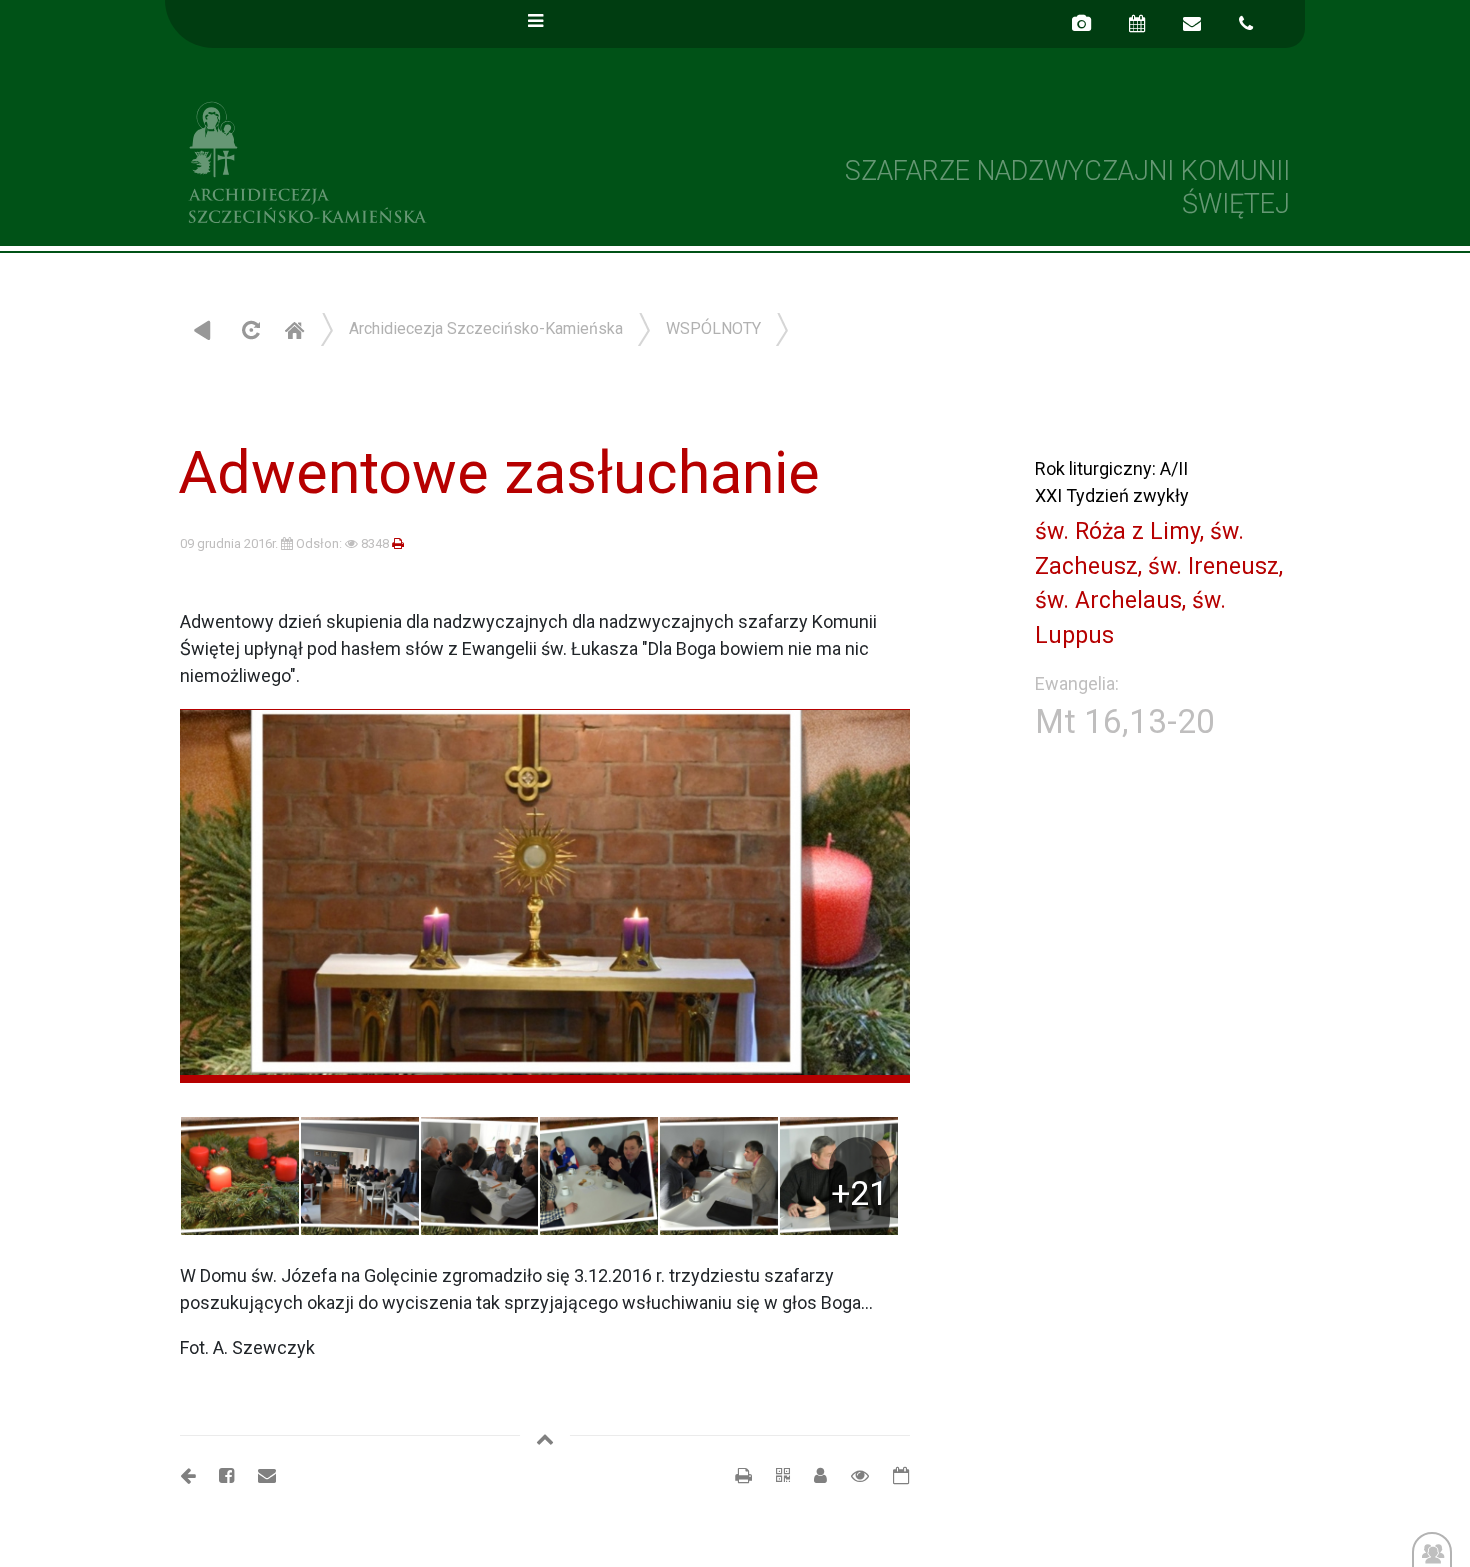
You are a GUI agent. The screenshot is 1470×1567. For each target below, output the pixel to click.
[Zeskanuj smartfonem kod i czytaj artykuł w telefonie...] (773, 1475)
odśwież (248, 329)
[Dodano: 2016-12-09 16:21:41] (891, 1475)
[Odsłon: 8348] (850, 1475)
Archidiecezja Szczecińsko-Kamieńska (450, 159)
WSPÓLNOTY (713, 328)
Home (294, 329)
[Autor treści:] (812, 1475)
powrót (202, 329)
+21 (859, 1193)
